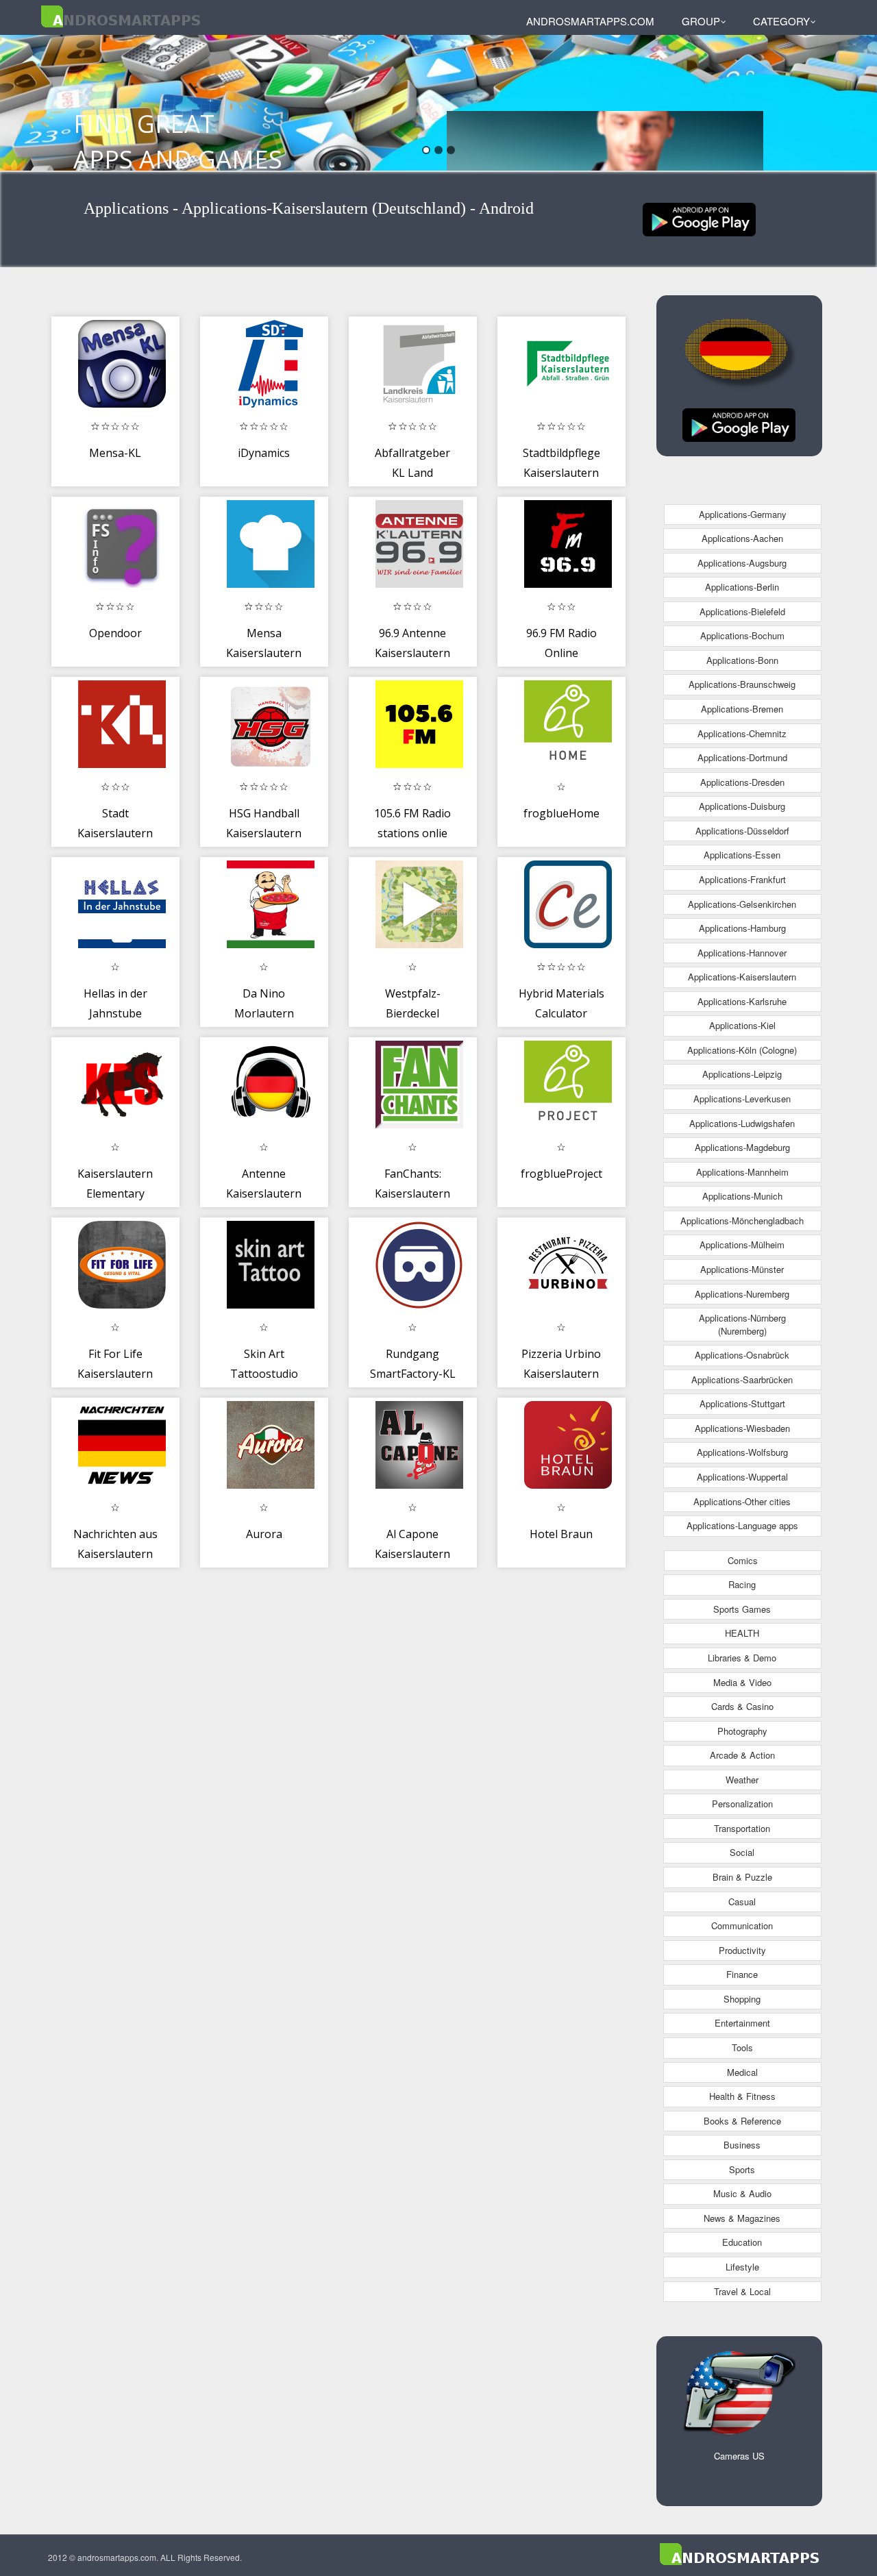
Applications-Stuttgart (742, 1403)
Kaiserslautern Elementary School (115, 1194)
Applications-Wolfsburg (742, 1452)
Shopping (742, 1999)
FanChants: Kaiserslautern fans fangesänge (413, 1194)
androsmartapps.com (590, 21)
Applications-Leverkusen (742, 1099)
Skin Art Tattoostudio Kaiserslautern (264, 1374)
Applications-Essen (742, 855)
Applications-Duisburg (742, 806)
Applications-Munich (742, 1196)
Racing (742, 1584)
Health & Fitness (742, 2096)
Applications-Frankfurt (742, 879)
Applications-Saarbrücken (742, 1379)
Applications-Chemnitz (742, 733)
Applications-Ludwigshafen (742, 1123)
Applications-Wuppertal (742, 1477)
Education (742, 2242)
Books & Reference (742, 2121)
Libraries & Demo (742, 1658)
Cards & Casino (742, 1706)
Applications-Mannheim (742, 1172)
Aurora (264, 1534)
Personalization (742, 1804)
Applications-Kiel (742, 1025)
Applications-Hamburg (742, 928)
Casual (742, 1902)
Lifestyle (742, 2267)
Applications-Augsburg (742, 563)
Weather (742, 1780)
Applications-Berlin (742, 587)
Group (701, 21)
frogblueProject (561, 1174)
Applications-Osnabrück (742, 1355)
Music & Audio (742, 2193)
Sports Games (742, 1609)
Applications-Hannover (742, 953)
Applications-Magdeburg (742, 1147)
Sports (742, 2169)
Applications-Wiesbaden (742, 1428)
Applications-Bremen (742, 709)
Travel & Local (742, 2291)
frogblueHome (561, 813)
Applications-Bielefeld (742, 611)
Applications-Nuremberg (742, 1294)
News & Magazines (742, 2218)
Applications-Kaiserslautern (742, 977)
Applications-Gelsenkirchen (742, 904)
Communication (742, 1925)
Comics (743, 1560)
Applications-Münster (742, 1269)
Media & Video (742, 1682)
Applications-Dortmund (742, 757)
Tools (742, 2047)
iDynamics (264, 453)
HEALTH (742, 1633)
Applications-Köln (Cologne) (742, 1050)
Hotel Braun (561, 1534)
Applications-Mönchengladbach (742, 1221)
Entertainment (742, 2023)
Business (742, 2145)
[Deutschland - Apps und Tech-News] (699, 218)
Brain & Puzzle (742, 1877)
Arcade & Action (742, 1755)
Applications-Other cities (742, 1501)
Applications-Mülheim (742, 1244)
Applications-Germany (743, 514)
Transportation (742, 1828)
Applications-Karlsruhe (742, 1001)
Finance (742, 1974)
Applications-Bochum (742, 635)
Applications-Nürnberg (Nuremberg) (742, 1324)
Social (742, 1852)
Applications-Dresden (742, 782)
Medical (742, 2072)
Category (781, 21)
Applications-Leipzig (742, 1074)
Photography (742, 1731)
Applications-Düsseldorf (742, 831)
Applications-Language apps (742, 1525)
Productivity (742, 1950)
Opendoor (115, 633)
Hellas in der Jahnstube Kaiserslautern (115, 1014)
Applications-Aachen (742, 538)
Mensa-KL (115, 453)
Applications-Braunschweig (742, 684)
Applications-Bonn (742, 660)
